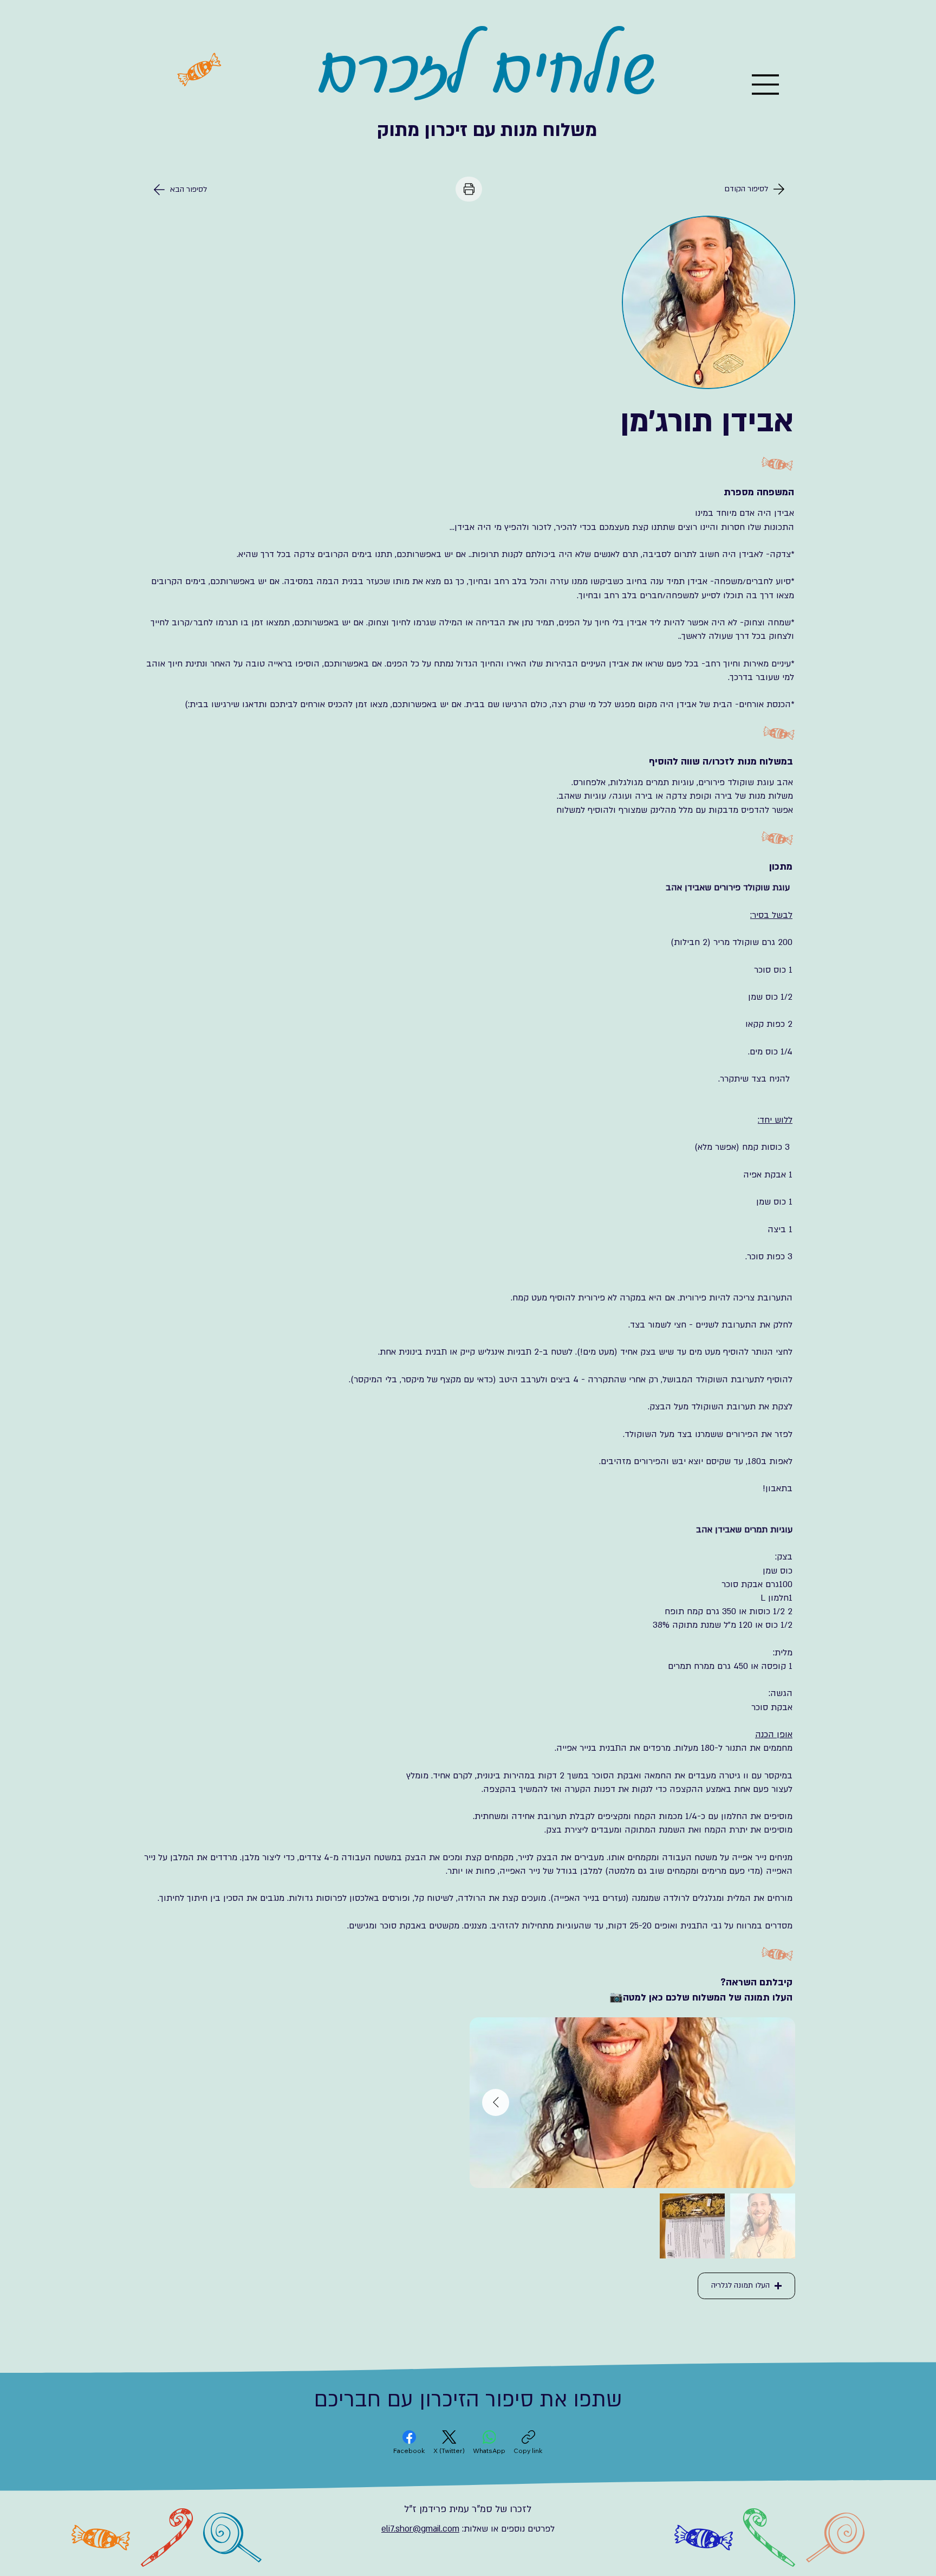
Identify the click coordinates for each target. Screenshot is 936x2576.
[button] (746, 2286)
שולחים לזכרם (487, 70)
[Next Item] (496, 2102)
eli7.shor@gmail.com (420, 2529)
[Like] (469, 189)
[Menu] (766, 85)
